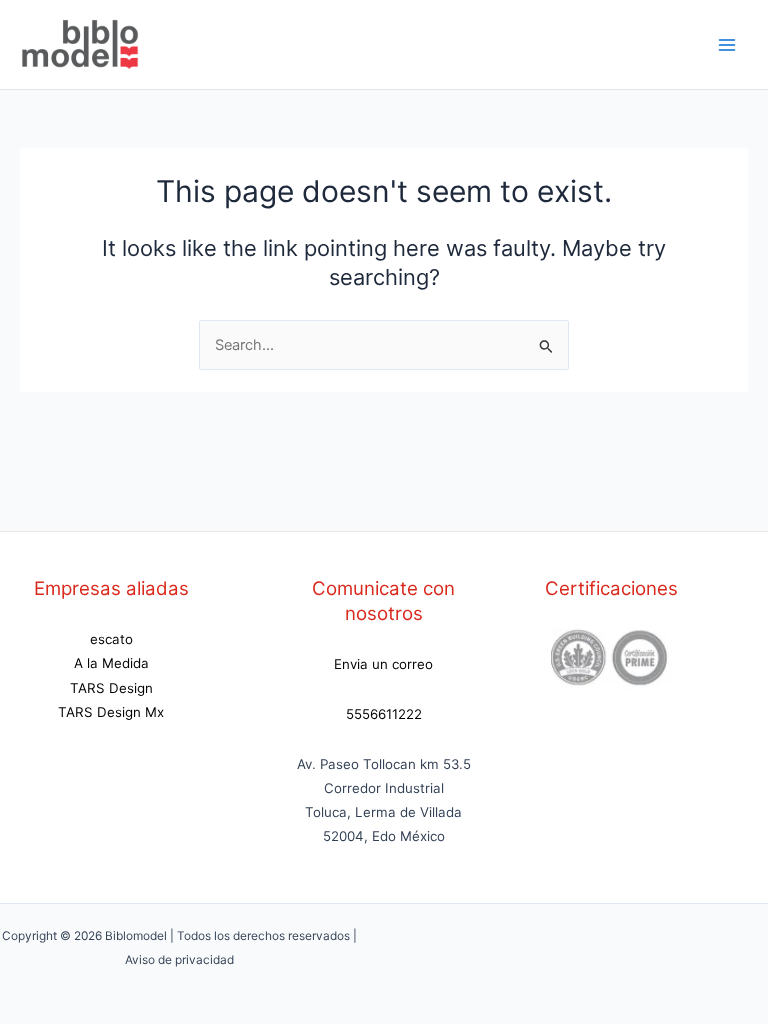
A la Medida (111, 663)
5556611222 (384, 714)
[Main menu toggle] (727, 45)
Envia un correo (383, 664)
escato (111, 639)
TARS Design (111, 688)
